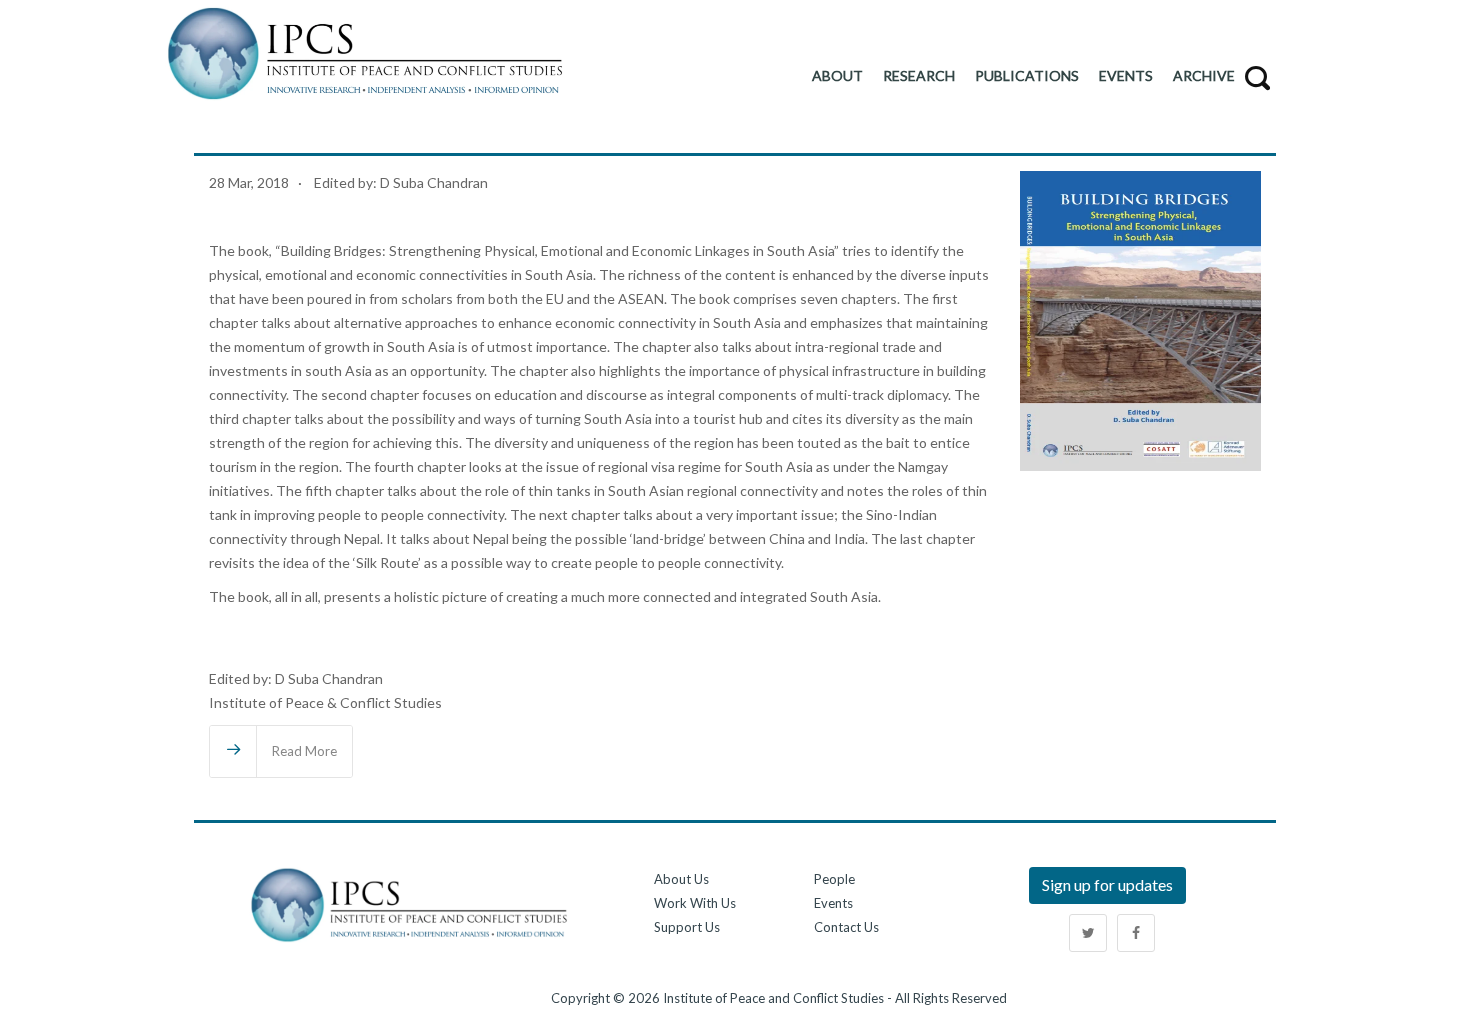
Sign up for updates (1107, 884)
